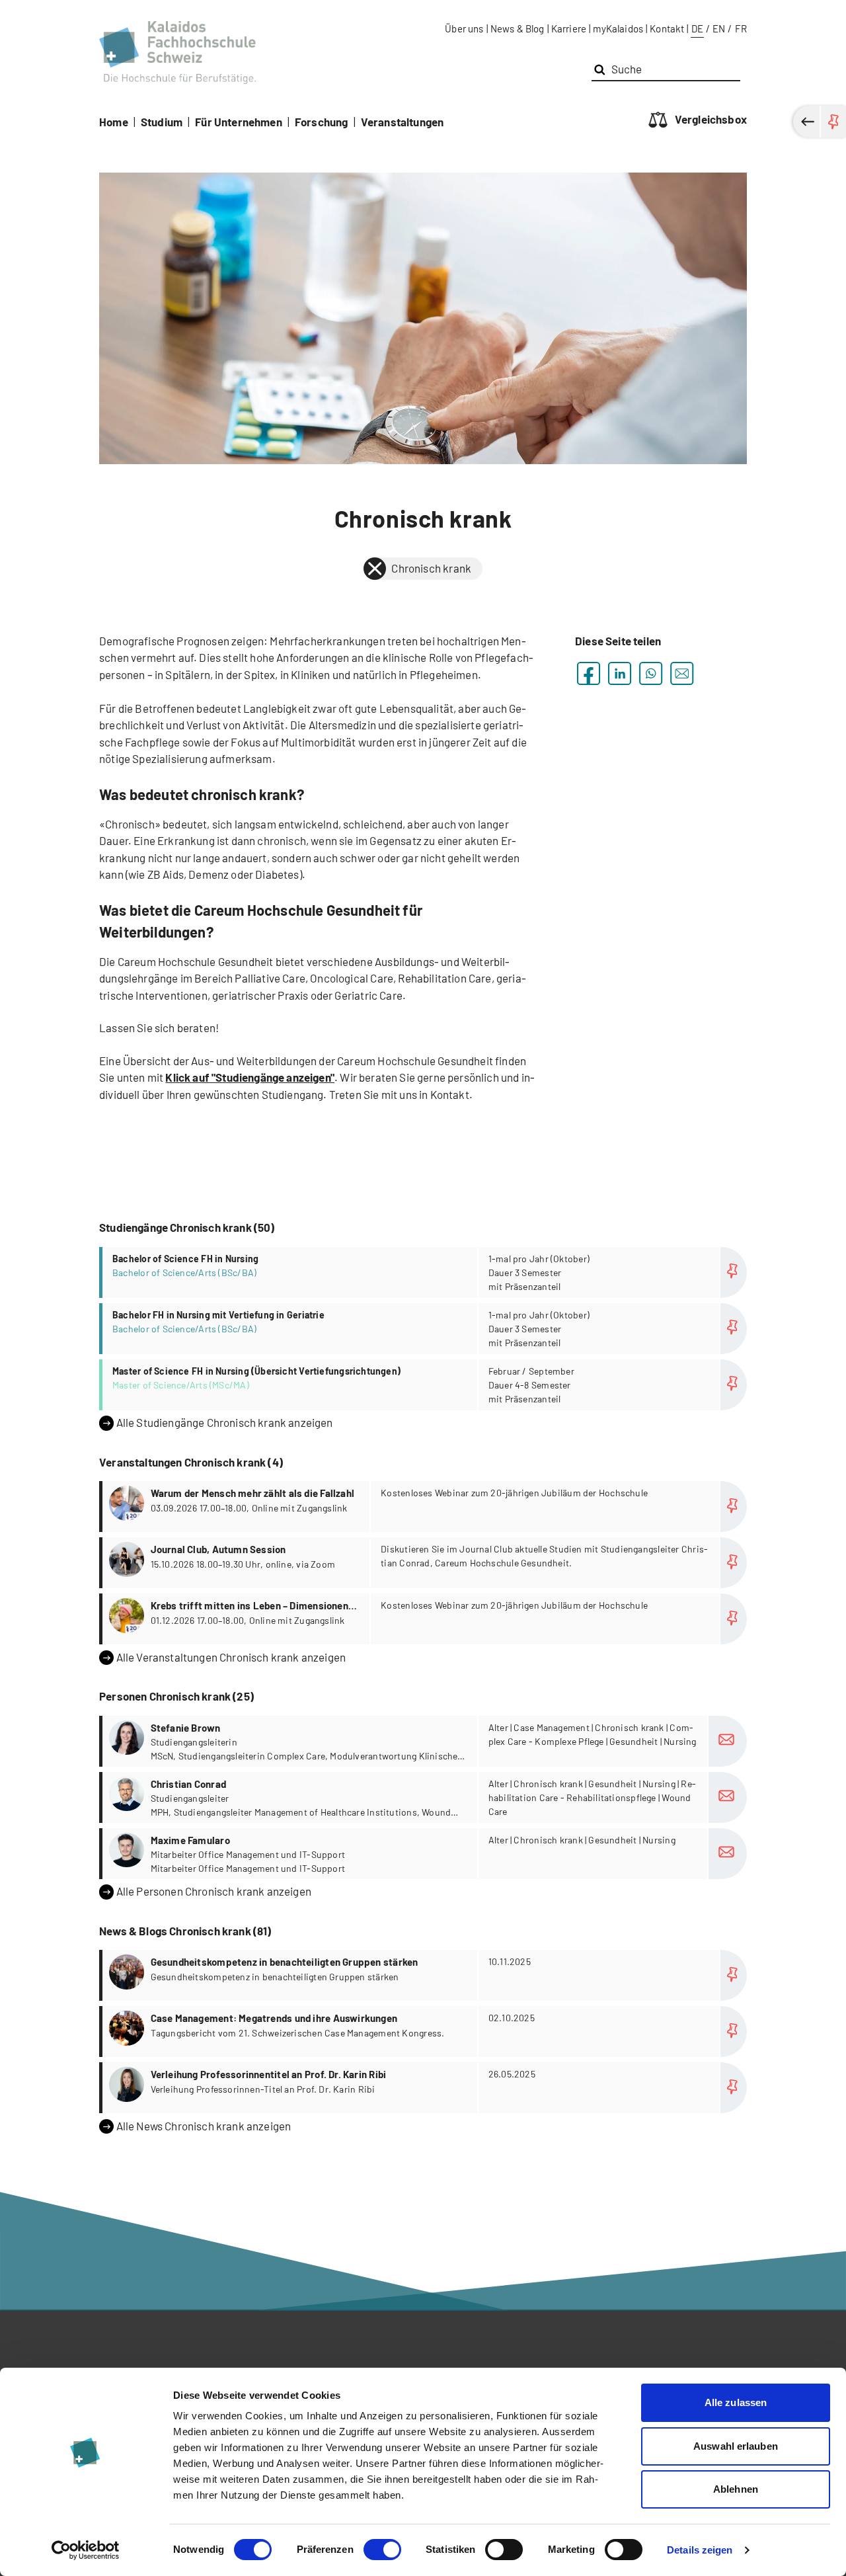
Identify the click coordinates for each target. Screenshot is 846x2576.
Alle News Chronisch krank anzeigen (204, 2126)
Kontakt (667, 28)
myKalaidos (618, 28)
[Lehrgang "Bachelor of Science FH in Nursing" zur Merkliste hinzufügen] (734, 1272)
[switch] (382, 2550)
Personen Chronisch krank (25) (176, 1696)
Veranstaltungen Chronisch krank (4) (191, 1462)
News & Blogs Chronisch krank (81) (185, 1931)
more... (425, 1272)
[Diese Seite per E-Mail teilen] (682, 673)
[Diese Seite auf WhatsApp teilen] (651, 673)
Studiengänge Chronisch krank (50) (187, 1227)
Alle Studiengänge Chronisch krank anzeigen (225, 1422)
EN (719, 28)
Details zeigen (700, 2550)
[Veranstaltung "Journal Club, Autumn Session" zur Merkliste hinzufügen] (734, 1563)
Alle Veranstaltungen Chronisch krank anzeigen (231, 1657)
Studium (162, 122)
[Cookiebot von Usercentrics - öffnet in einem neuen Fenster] (86, 2550)
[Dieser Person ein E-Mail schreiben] (728, 1741)
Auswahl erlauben (736, 2446)
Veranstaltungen (403, 122)
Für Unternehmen (239, 122)
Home (114, 122)
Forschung (322, 122)
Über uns (464, 28)
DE (697, 28)
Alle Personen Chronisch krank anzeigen (214, 1891)
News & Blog (518, 28)
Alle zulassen (736, 2402)
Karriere (569, 28)
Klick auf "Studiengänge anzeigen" (250, 1077)
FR (741, 28)
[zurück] (375, 569)
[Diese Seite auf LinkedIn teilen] (620, 673)
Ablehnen (736, 2489)
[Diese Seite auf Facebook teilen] (589, 673)
